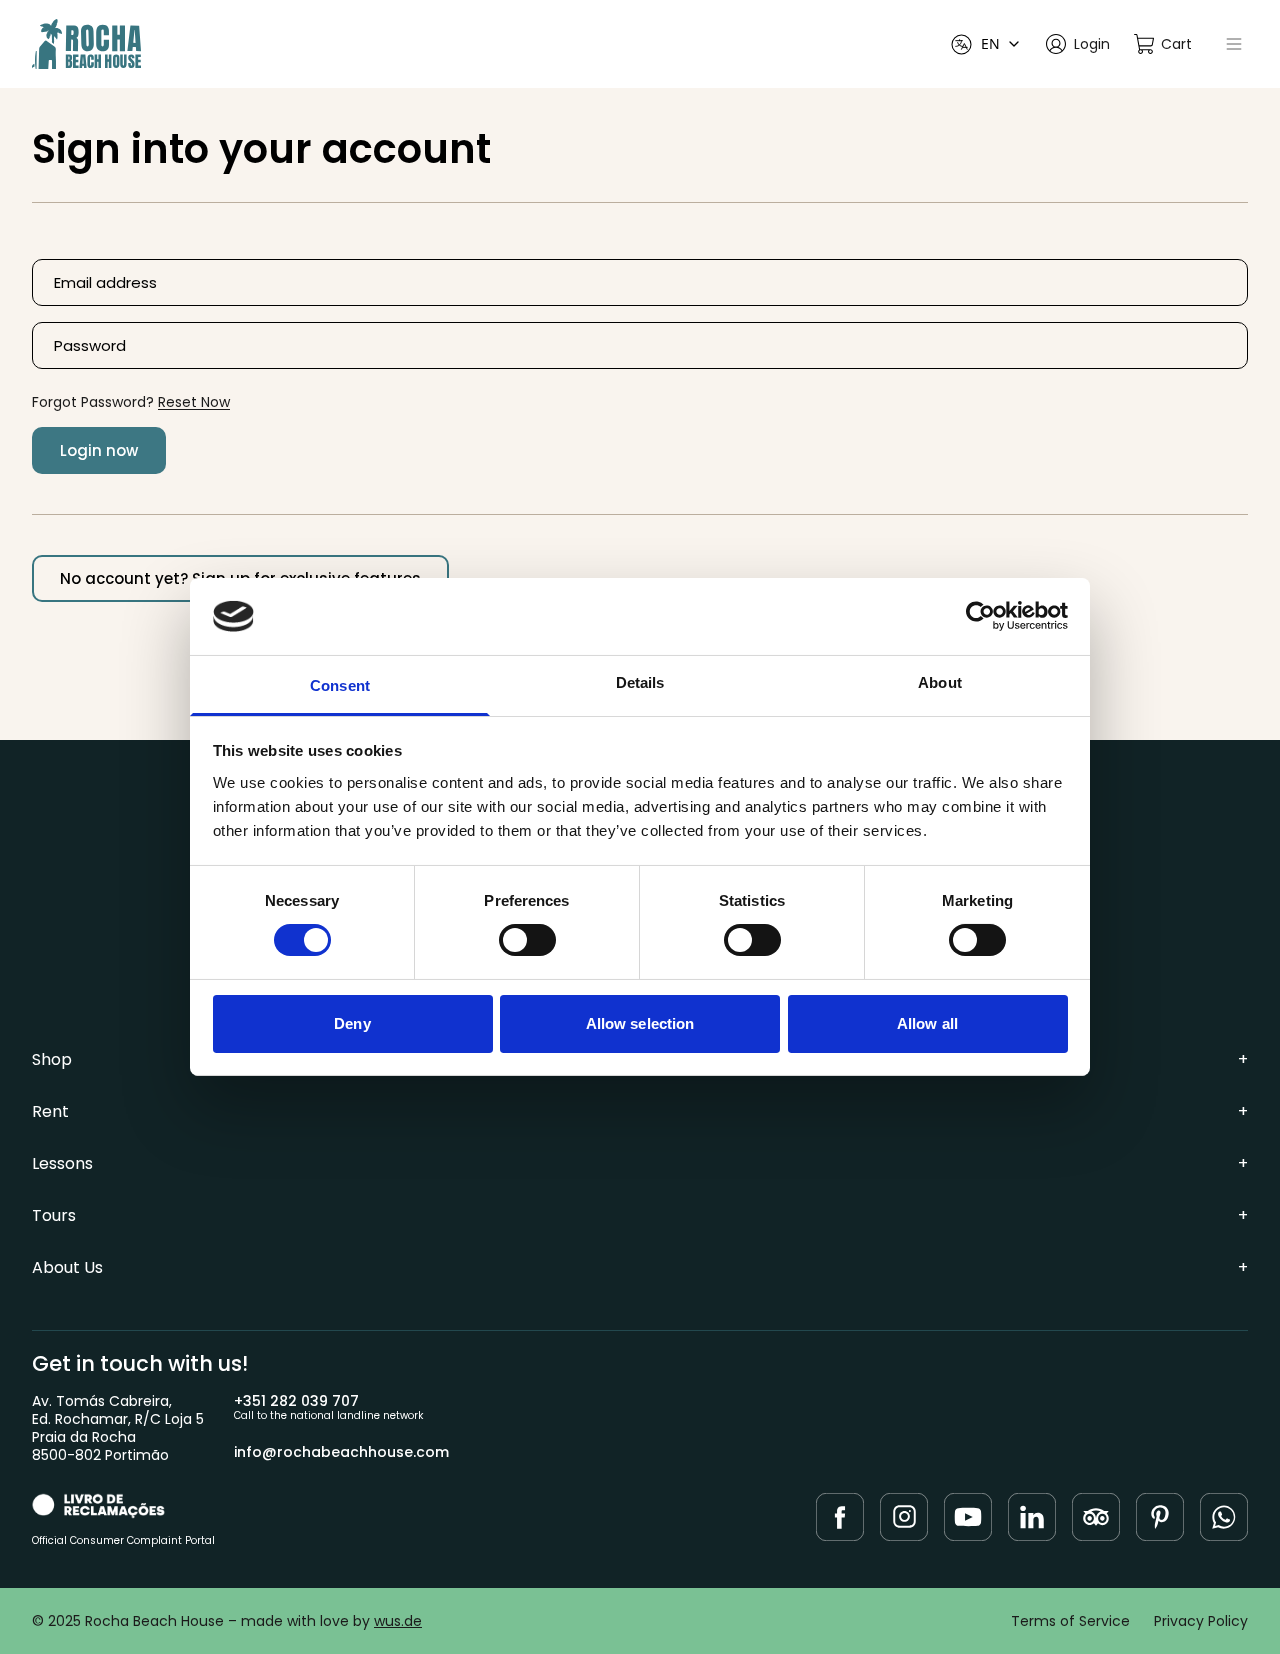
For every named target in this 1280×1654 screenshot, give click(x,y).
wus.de (398, 1621)
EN (990, 43)
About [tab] (940, 682)
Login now (99, 450)
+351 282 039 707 (296, 1401)
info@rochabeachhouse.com (341, 1452)
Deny (352, 1023)
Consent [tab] (340, 685)
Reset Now (194, 402)
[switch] (527, 940)
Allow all (927, 1023)
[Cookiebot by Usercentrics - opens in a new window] (980, 616)
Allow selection (640, 1023)
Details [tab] (640, 682)
